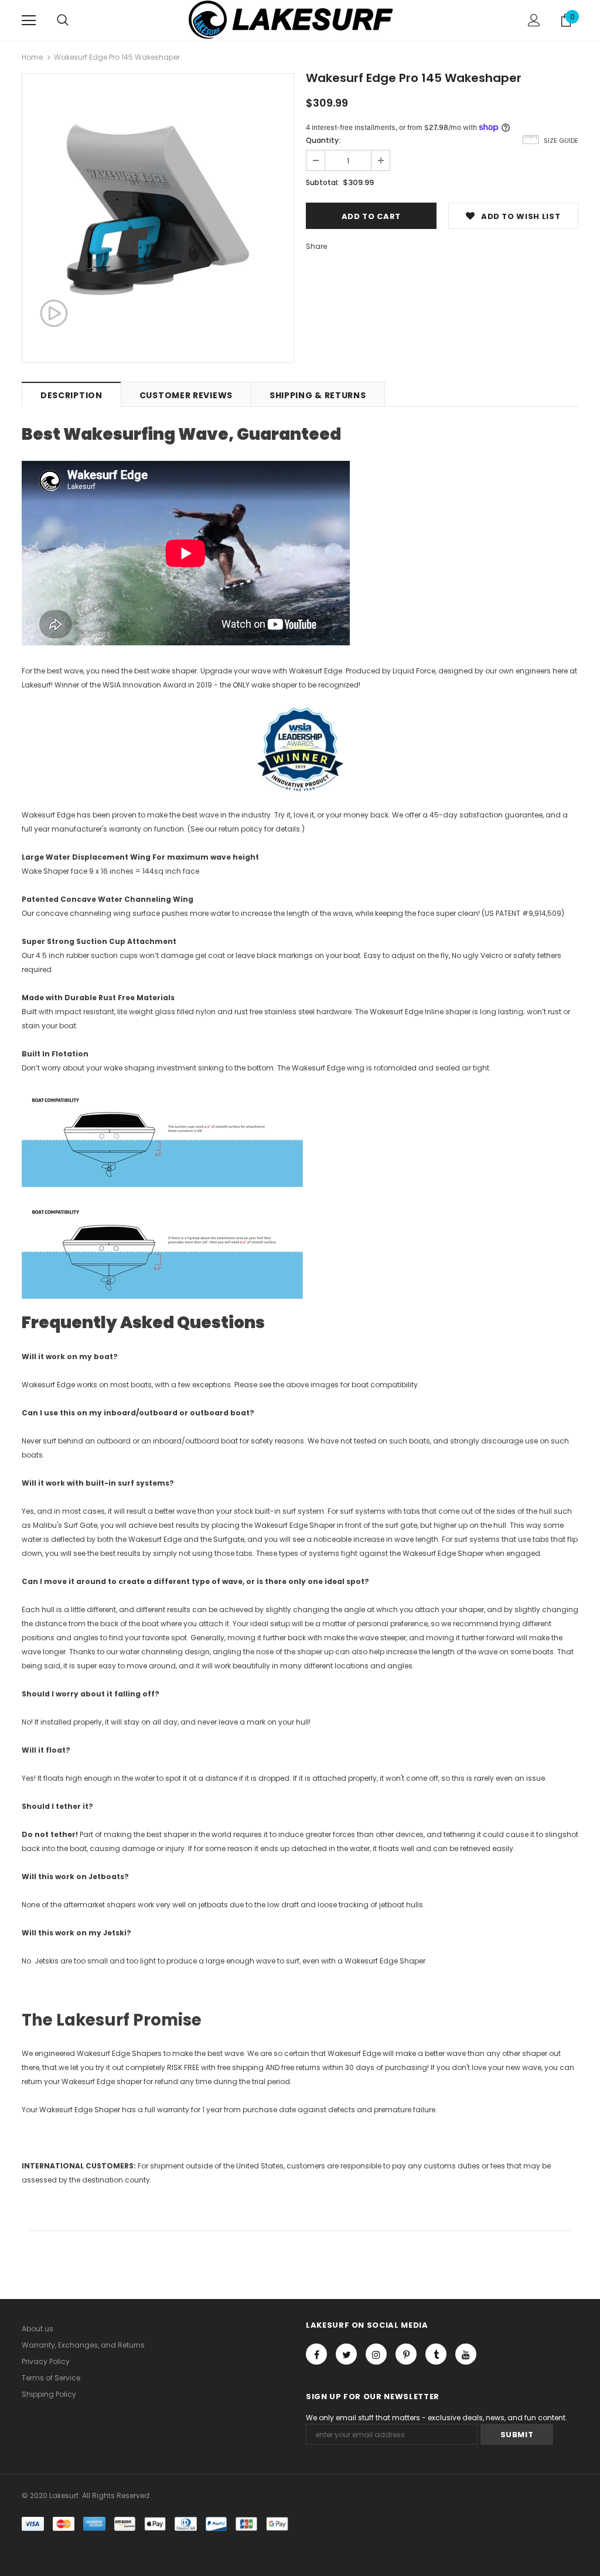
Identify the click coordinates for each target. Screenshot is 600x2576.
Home (32, 57)
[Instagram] (376, 2354)
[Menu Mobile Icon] (29, 20)
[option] (158, 209)
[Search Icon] (63, 20)
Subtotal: (323, 182)
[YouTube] (466, 2354)
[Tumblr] (436, 2354)
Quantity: (323, 140)
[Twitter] (346, 2354)
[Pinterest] (406, 2354)
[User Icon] (534, 20)
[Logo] (300, 20)
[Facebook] (316, 2354)
